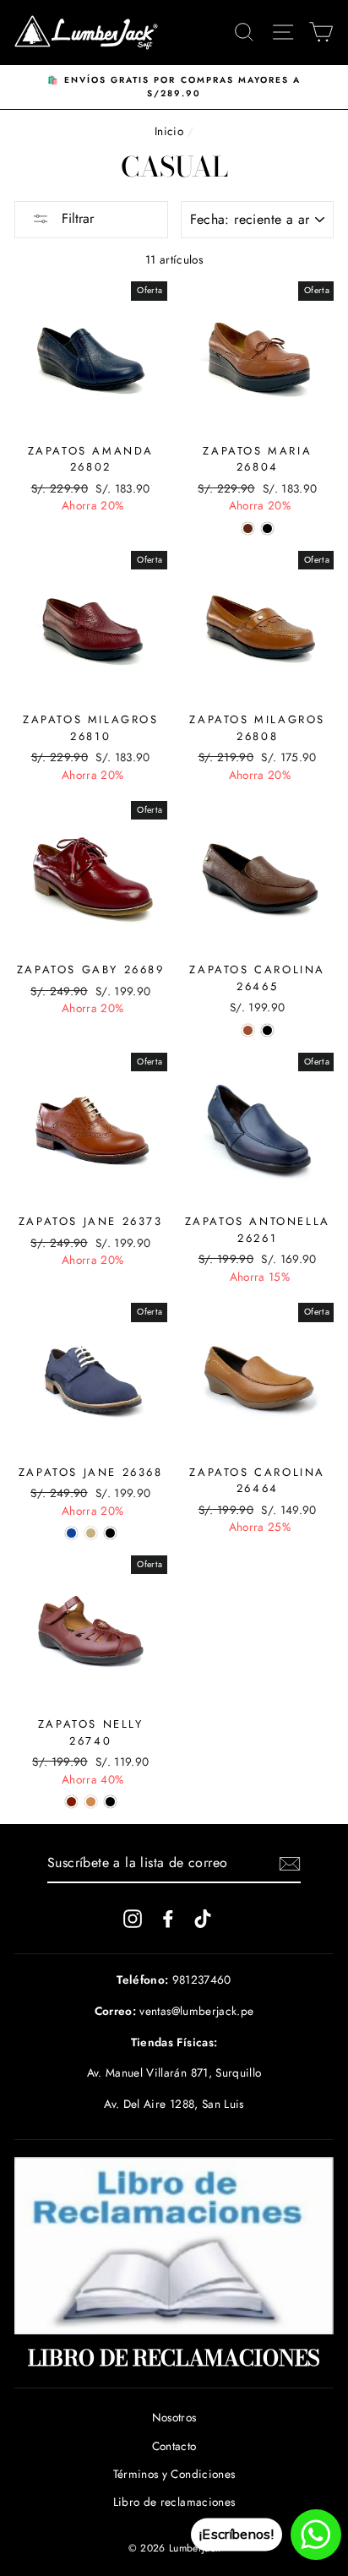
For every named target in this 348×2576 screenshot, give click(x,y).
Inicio (169, 131)
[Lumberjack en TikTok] (203, 1918)
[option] (174, 87)
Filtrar (76, 218)
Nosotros (174, 2417)
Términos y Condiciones (174, 2474)
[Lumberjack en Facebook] (168, 1918)
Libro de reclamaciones (174, 2502)
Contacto (174, 2446)
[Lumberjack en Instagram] (133, 1918)
